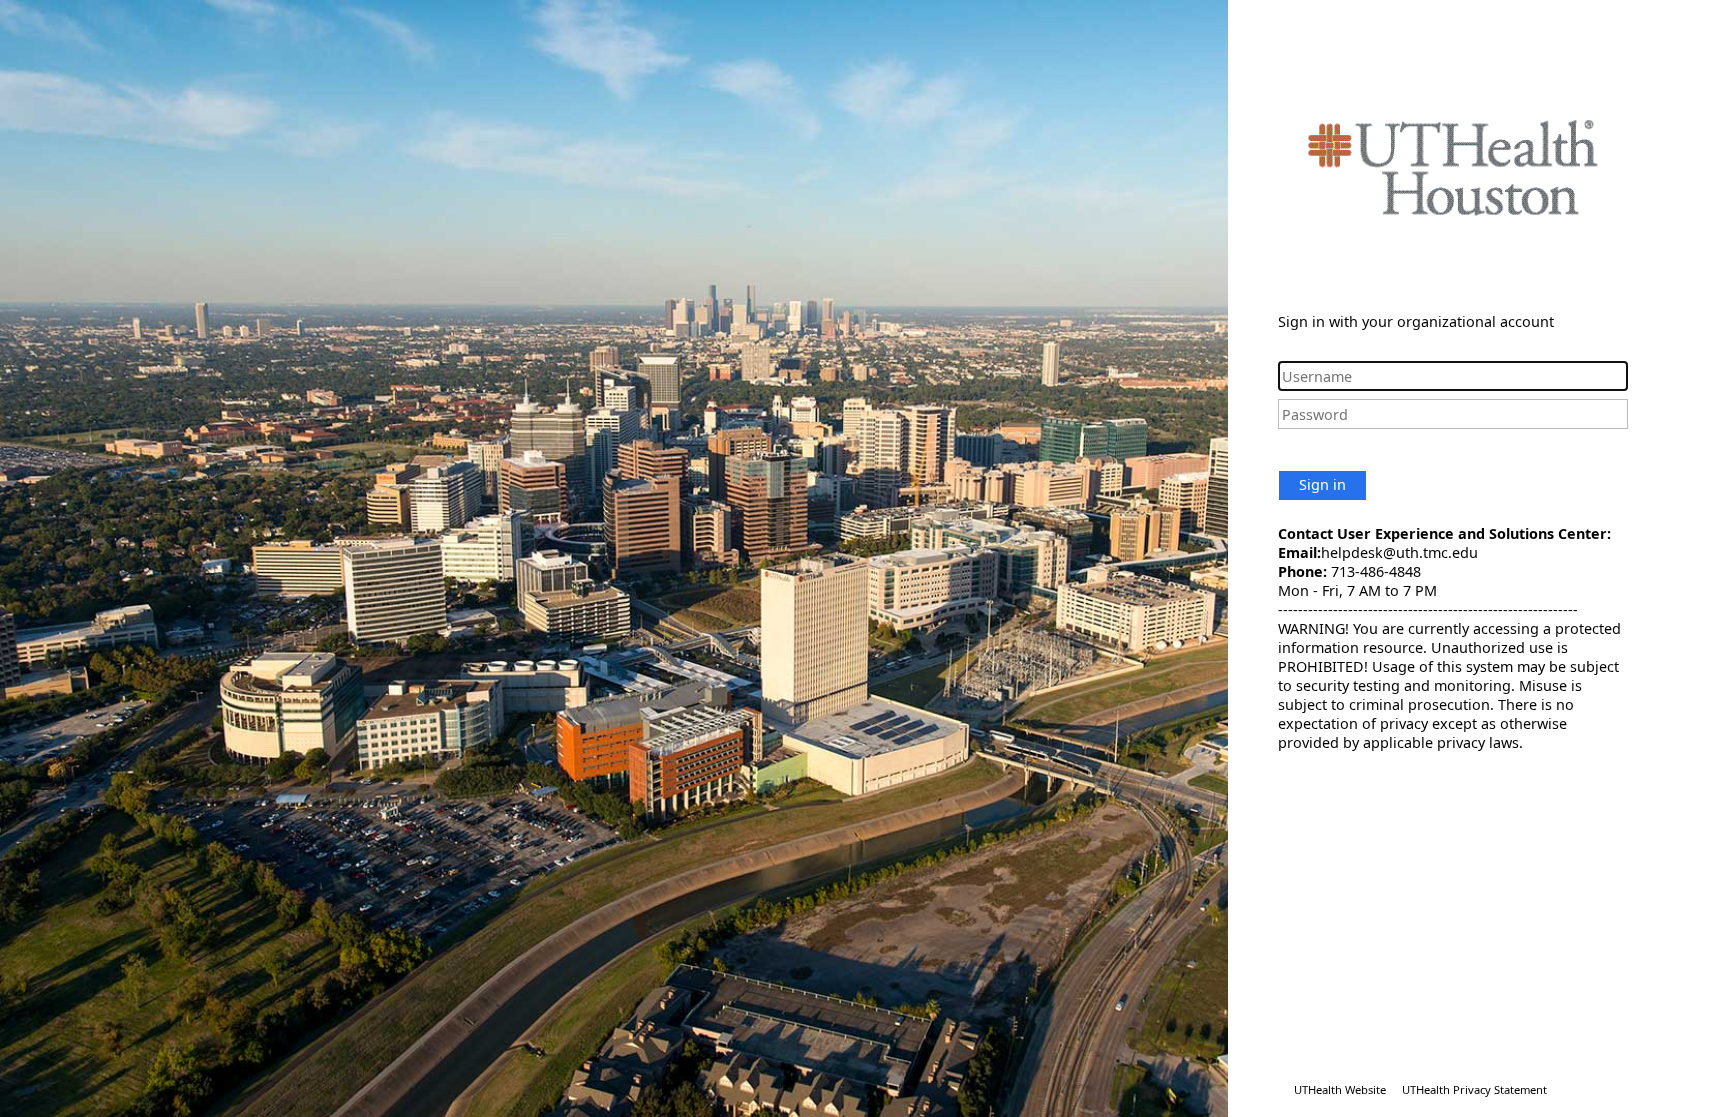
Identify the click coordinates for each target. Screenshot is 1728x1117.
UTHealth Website (1340, 1089)
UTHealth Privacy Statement (1474, 1089)
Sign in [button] (1322, 484)
